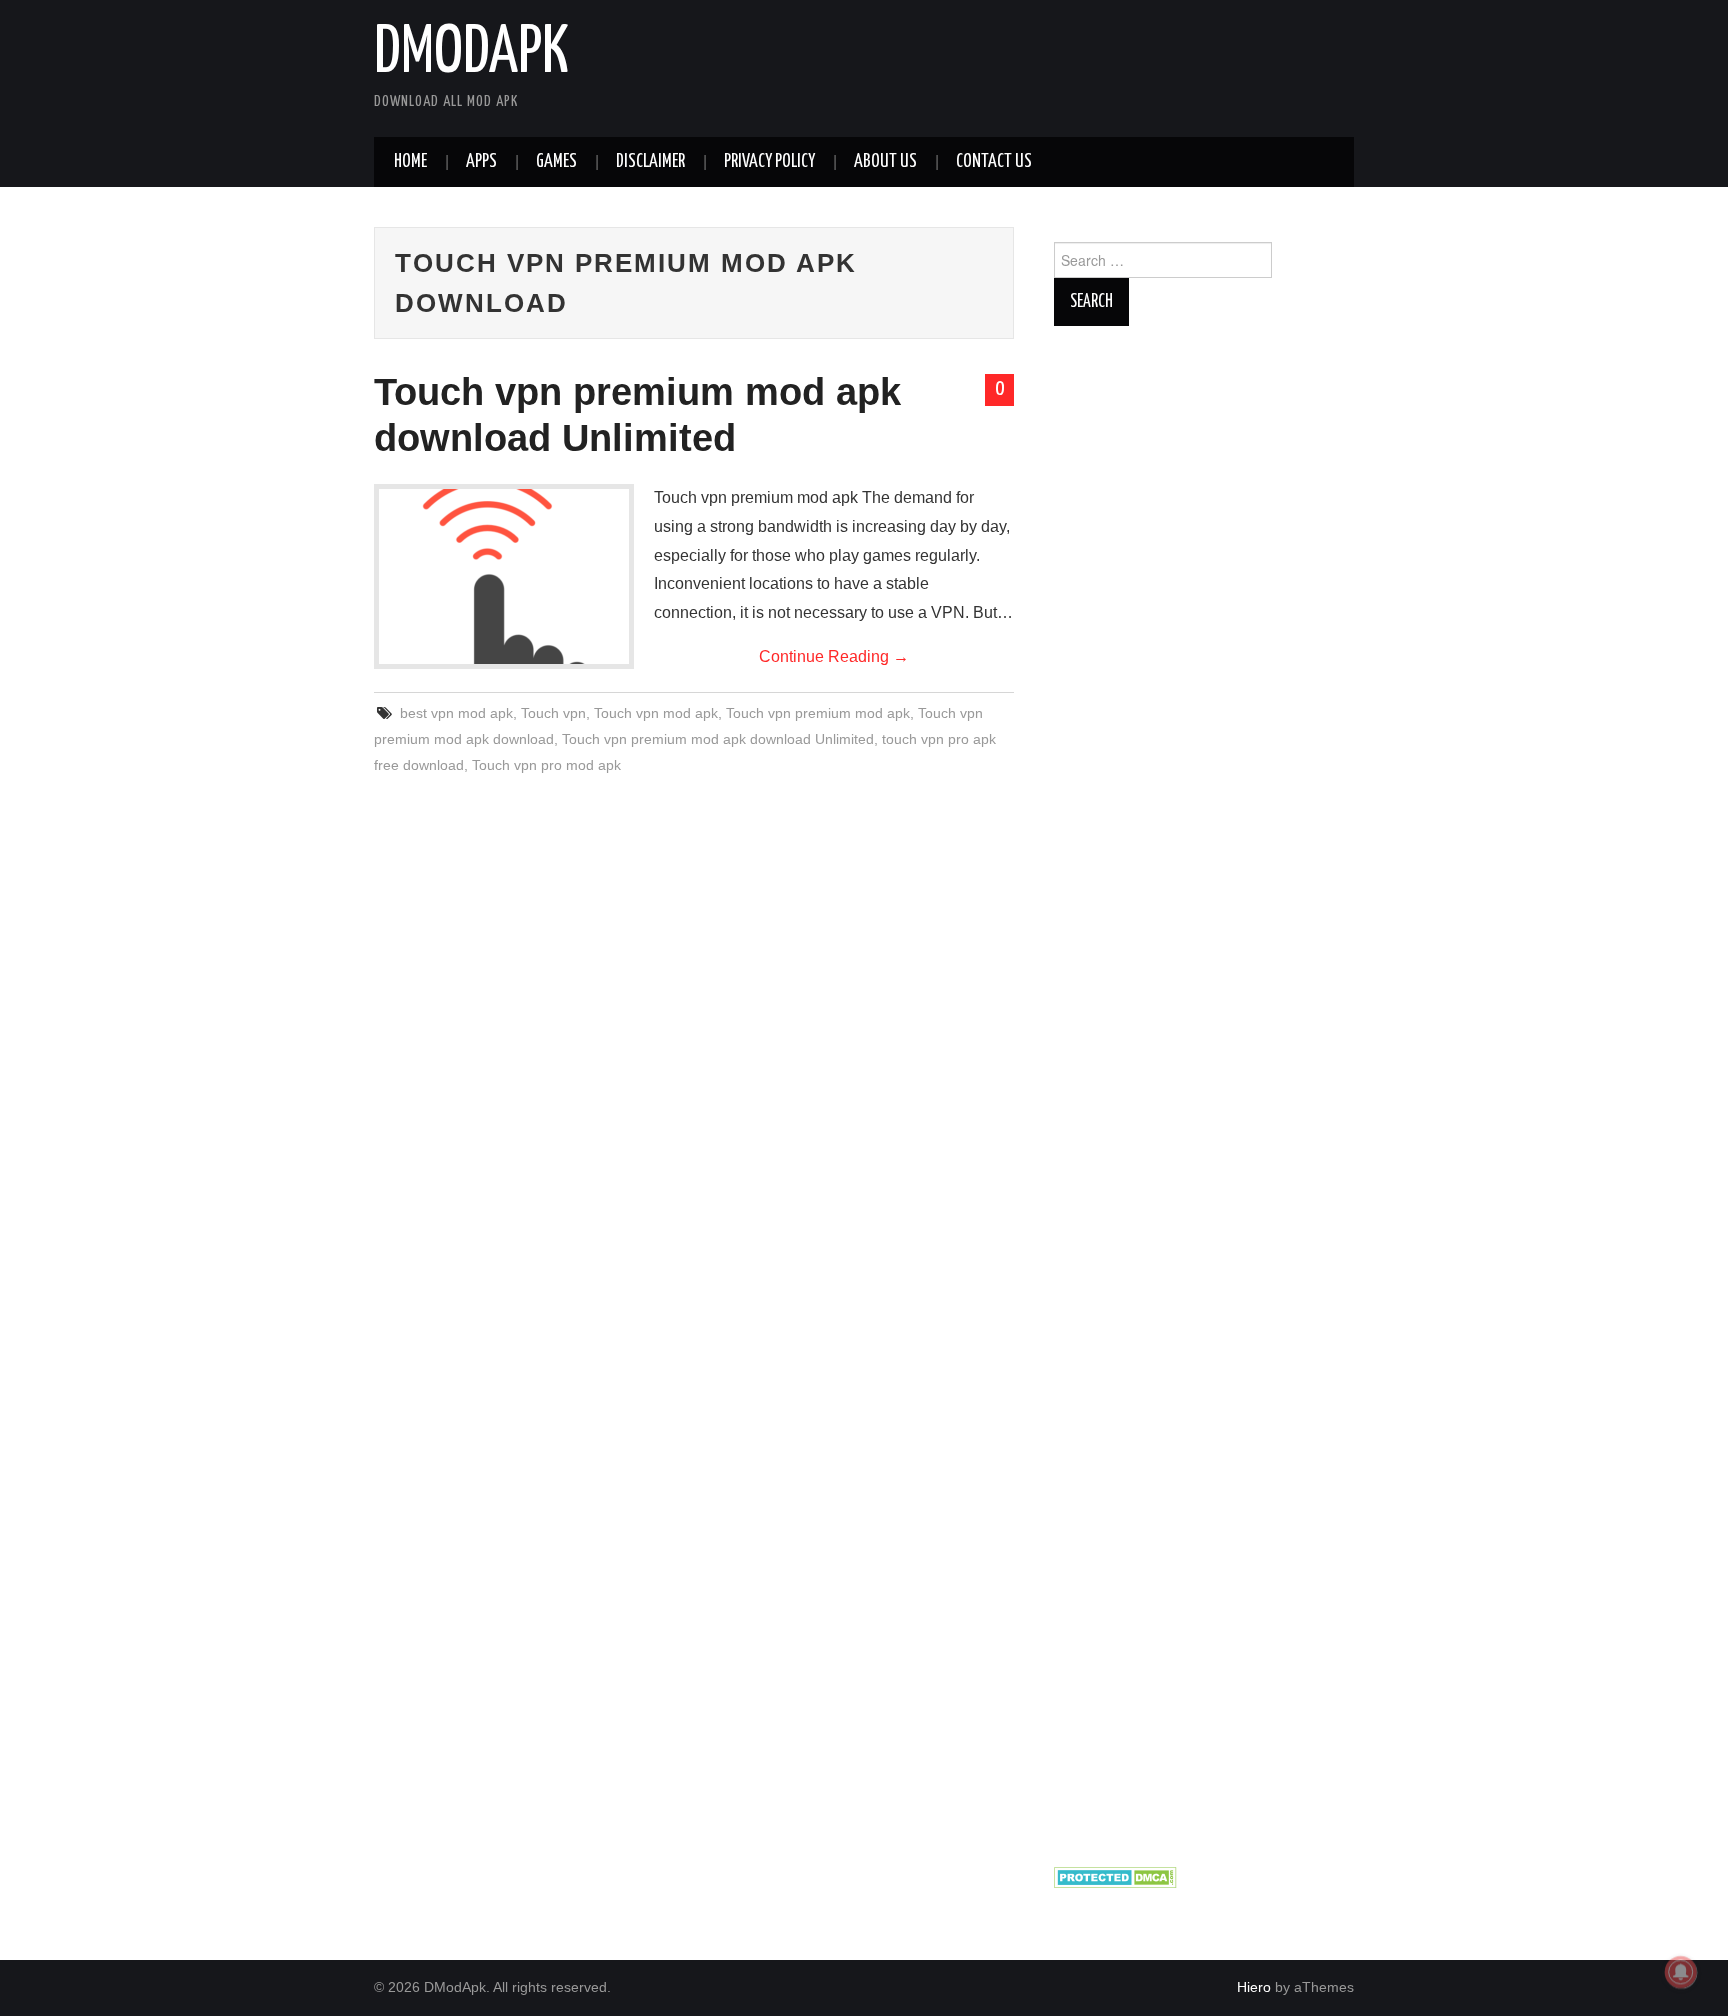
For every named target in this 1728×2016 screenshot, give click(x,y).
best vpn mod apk (456, 713)
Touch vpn (553, 713)
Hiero (1254, 1987)
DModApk (471, 54)
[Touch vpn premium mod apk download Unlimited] (504, 576)
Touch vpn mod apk (656, 713)
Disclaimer (650, 162)
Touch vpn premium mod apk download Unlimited (718, 739)
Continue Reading (834, 656)
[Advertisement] (1204, 1095)
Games (556, 162)
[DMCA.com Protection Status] (1115, 1876)
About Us (885, 162)
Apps (481, 162)
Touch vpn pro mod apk (546, 765)
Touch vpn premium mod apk (818, 713)
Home (410, 162)
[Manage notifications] (1681, 1972)
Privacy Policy (769, 162)
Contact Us (994, 162)
